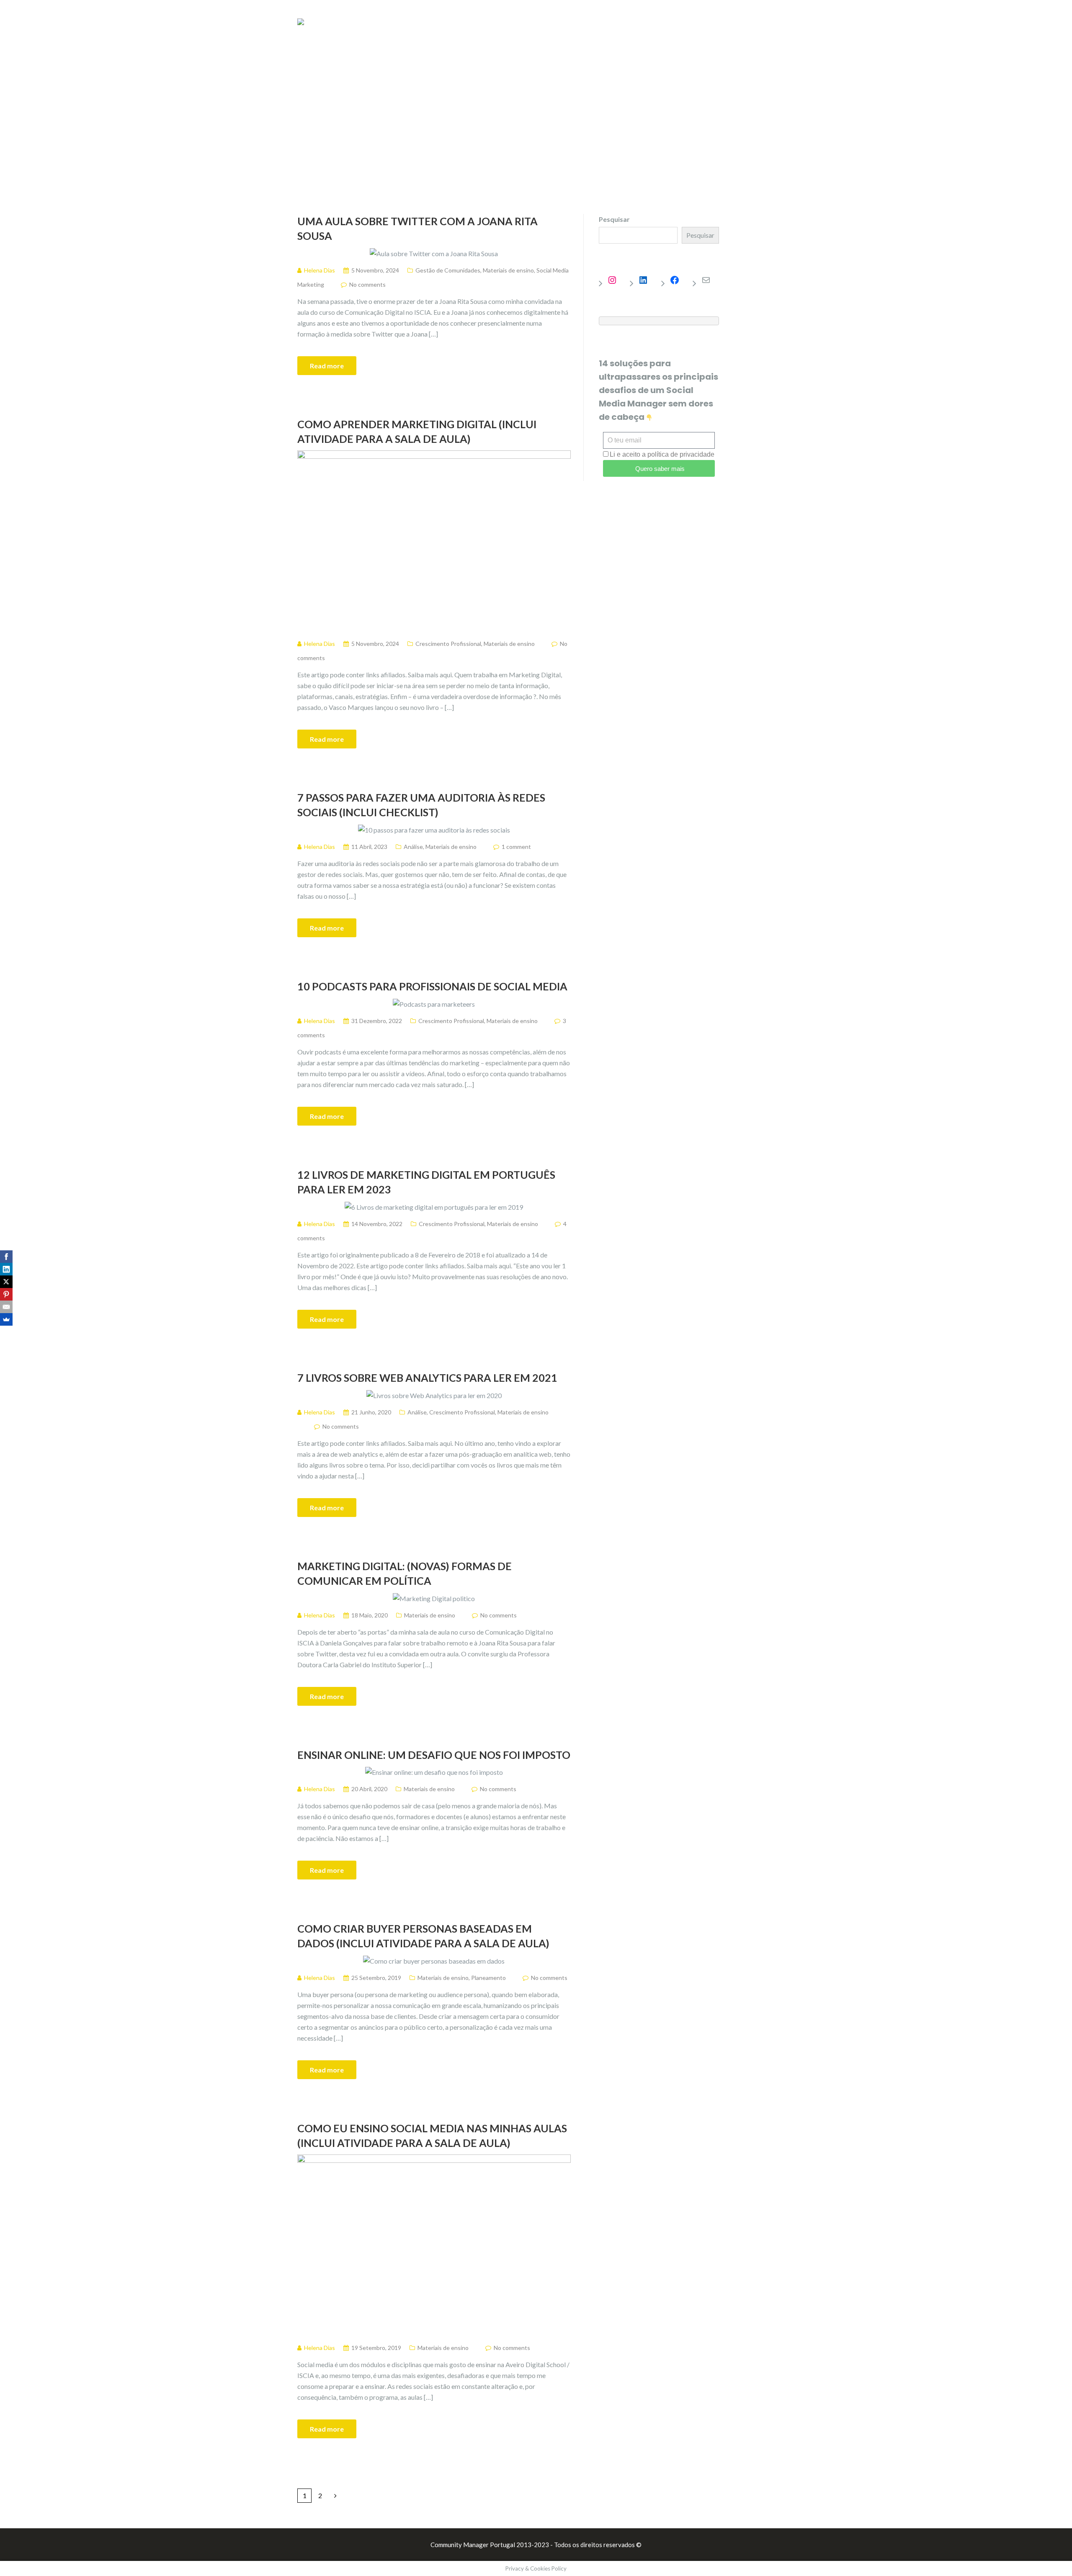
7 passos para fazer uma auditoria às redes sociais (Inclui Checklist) (421, 805)
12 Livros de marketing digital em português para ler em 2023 (426, 1182)
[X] (6, 1282)
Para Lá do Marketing (606, 24)
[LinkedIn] (647, 280)
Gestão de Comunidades (448, 270)
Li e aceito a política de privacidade (662, 454)
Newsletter (674, 24)
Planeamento (488, 1978)
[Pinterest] (6, 1294)
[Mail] (710, 280)
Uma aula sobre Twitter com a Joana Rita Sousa (417, 228)
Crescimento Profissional (448, 644)
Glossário (724, 24)
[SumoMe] (6, 1319)
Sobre (765, 24)
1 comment (516, 847)
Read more (327, 366)
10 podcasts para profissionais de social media (432, 986)
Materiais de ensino (508, 270)
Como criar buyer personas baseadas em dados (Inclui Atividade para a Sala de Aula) (423, 1936)
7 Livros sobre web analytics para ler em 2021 (427, 1378)
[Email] (6, 1307)
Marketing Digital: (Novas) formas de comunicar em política (405, 1573)
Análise (413, 847)
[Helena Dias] (301, 21)
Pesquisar (614, 219)
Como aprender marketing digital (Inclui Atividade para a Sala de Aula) (417, 431)
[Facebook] (679, 280)
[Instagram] (616, 280)
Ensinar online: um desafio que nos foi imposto (434, 1755)
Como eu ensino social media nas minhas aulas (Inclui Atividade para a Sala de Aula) (432, 2135)
